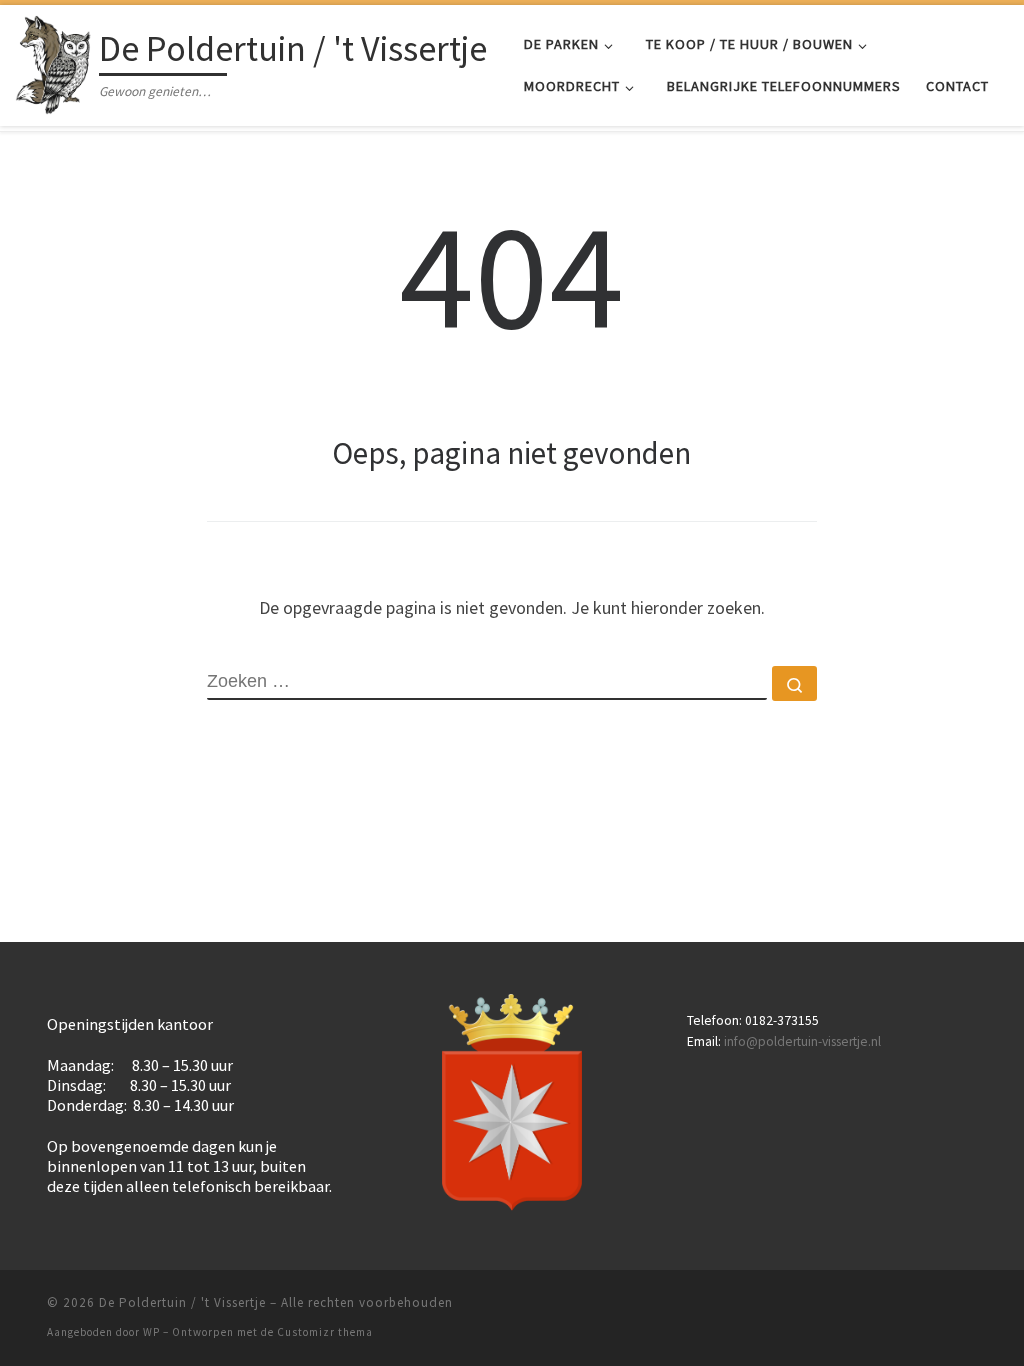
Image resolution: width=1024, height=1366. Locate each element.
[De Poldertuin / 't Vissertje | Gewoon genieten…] (53, 61)
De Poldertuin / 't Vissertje (182, 1302)
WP (151, 1332)
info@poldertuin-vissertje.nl (802, 1041)
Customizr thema (325, 1332)
